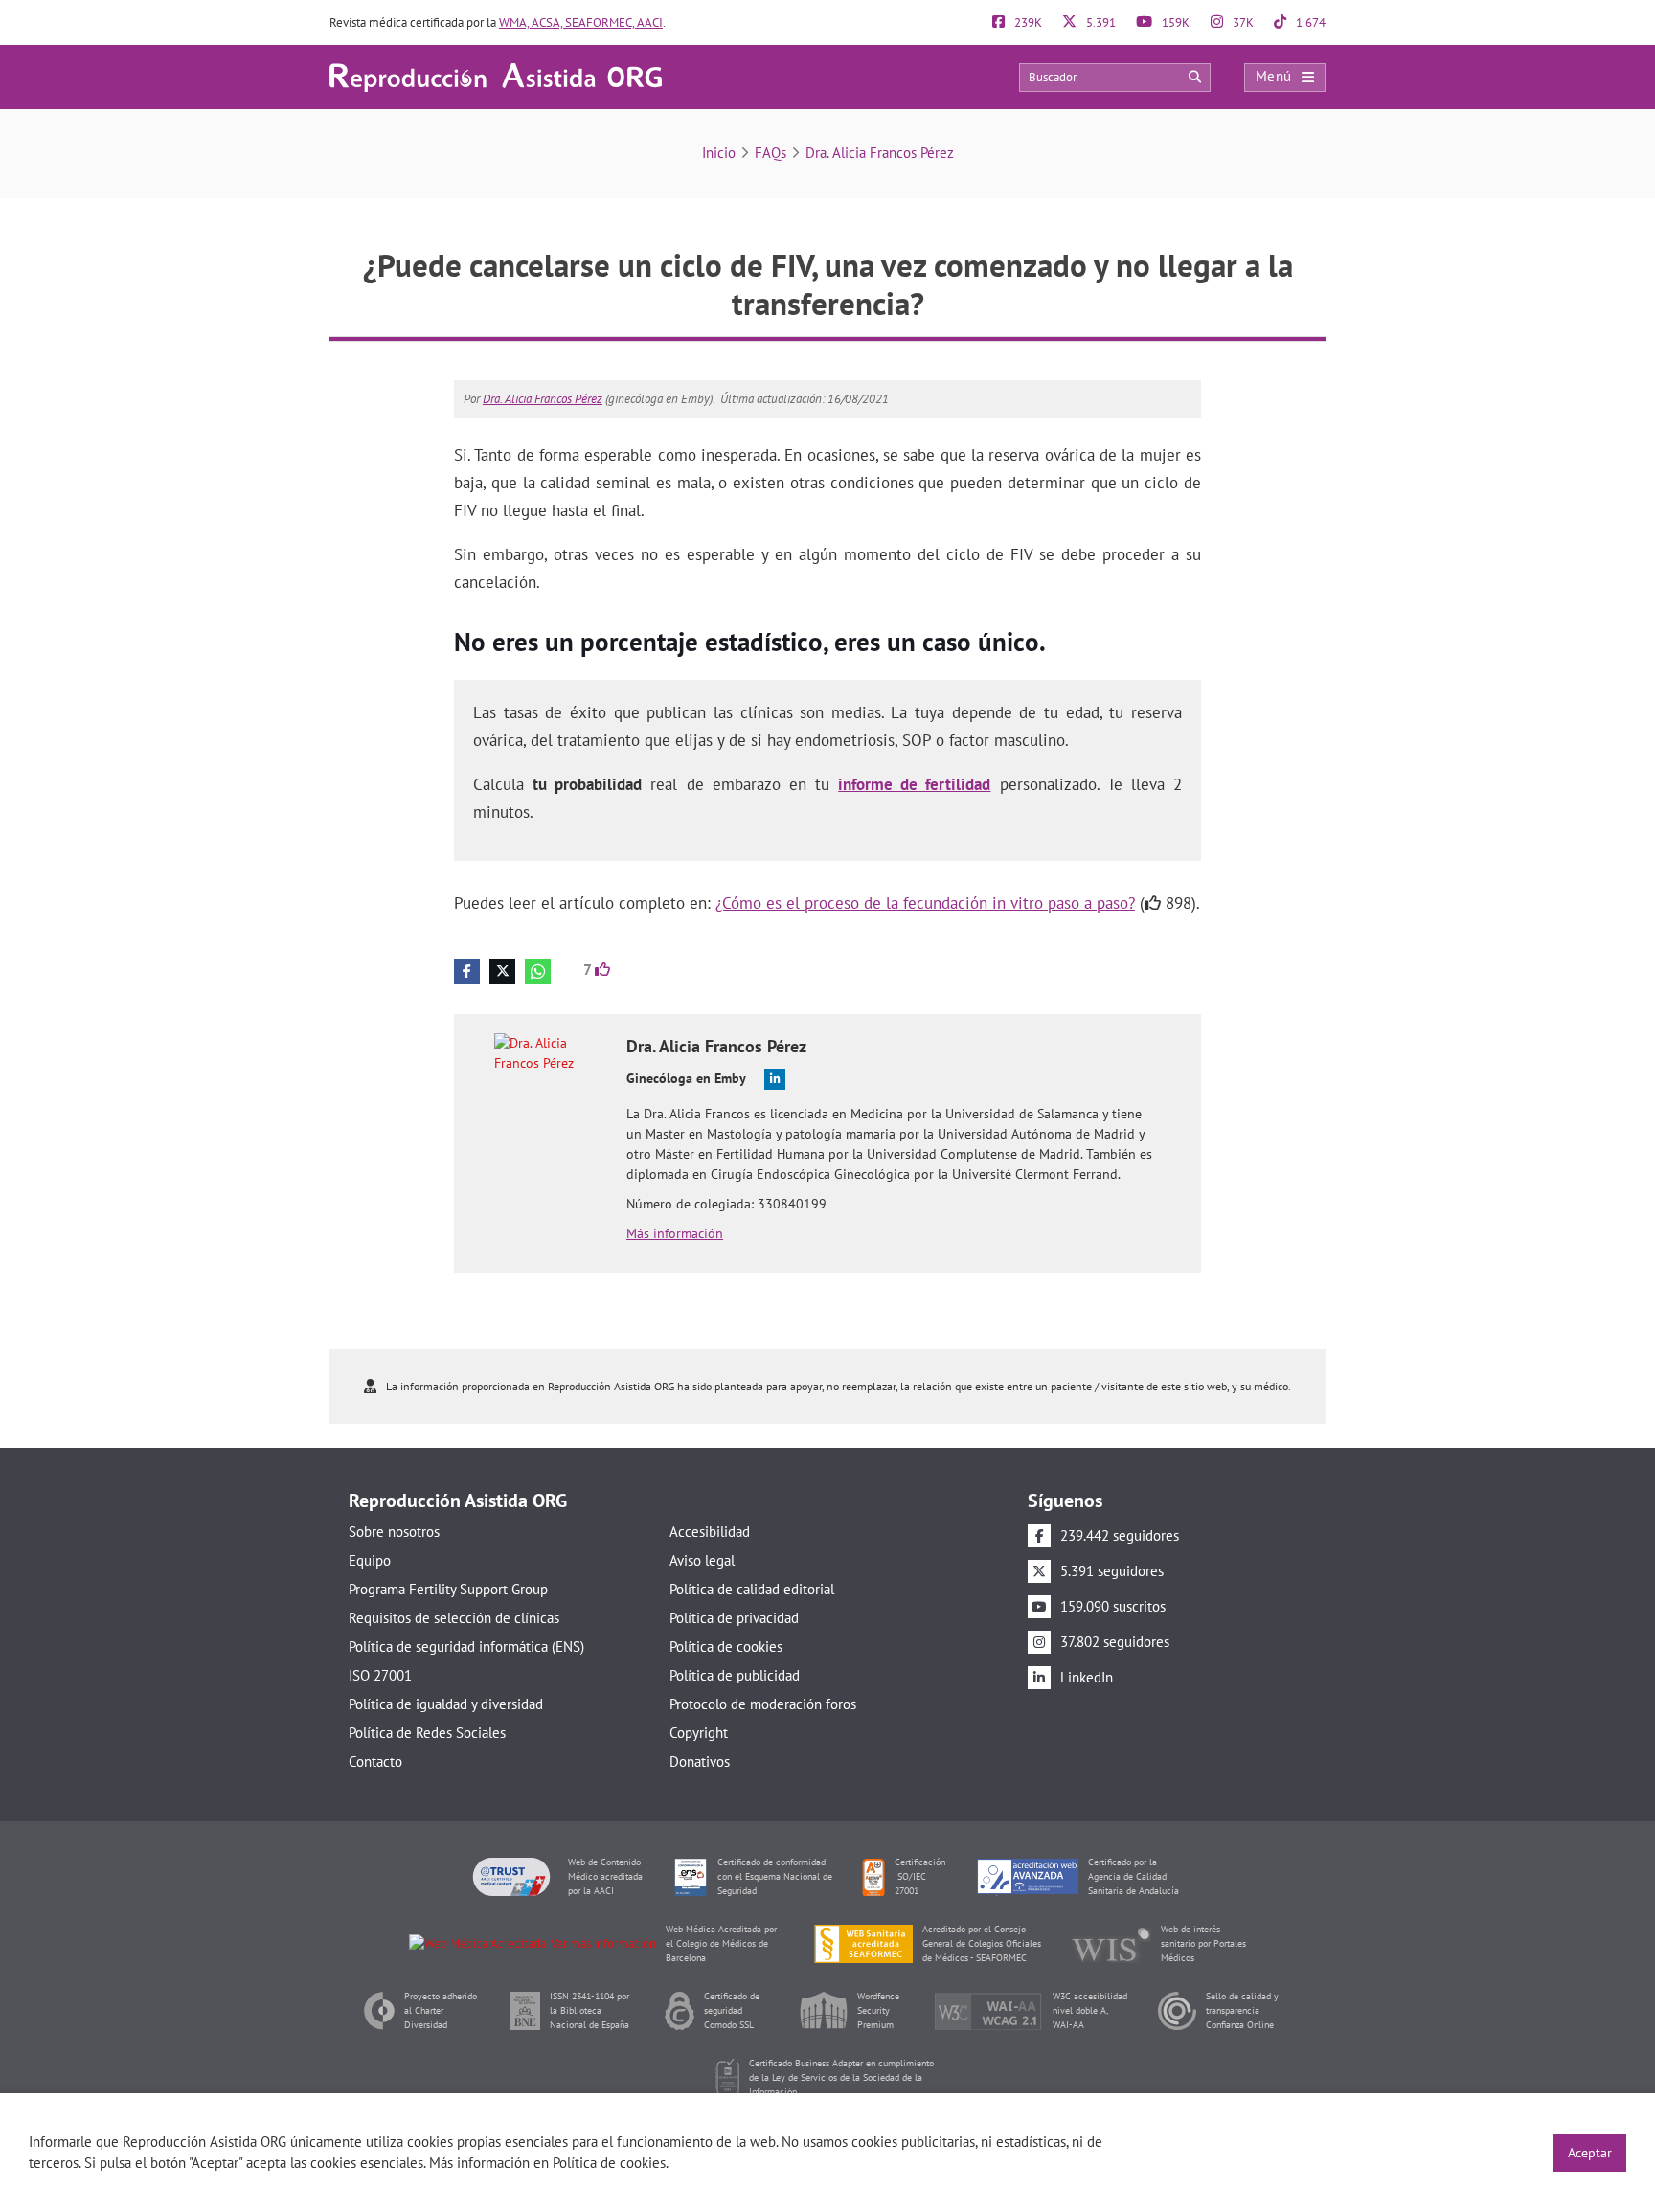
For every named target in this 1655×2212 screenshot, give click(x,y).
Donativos (700, 1761)
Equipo (370, 1560)
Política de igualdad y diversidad (446, 1704)
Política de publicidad (735, 1675)
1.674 (1309, 23)
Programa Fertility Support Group (448, 1589)
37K (1242, 23)
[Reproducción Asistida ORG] (496, 76)
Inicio (719, 153)
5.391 (1100, 23)
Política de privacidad (734, 1618)
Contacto (375, 1761)
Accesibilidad (710, 1532)
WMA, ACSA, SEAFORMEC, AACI (581, 23)
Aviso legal (702, 1560)
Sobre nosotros (394, 1532)
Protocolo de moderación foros (763, 1704)
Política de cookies (726, 1647)
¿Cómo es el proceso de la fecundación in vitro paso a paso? (925, 903)
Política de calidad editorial (752, 1589)
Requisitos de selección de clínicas (454, 1618)
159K (1174, 23)
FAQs (771, 153)
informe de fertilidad (914, 784)
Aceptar (1590, 2153)
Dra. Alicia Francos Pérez (880, 153)
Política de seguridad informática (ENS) (466, 1647)
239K (1027, 23)
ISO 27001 (380, 1675)
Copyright (699, 1733)
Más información (675, 1233)
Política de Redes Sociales (427, 1733)
